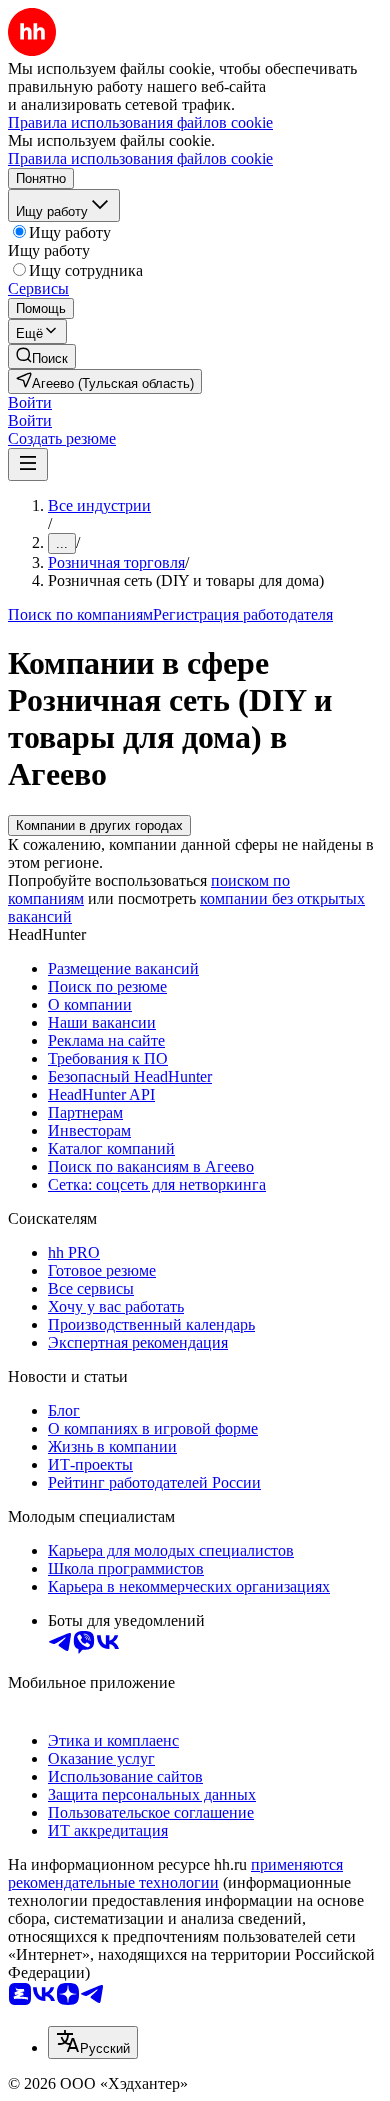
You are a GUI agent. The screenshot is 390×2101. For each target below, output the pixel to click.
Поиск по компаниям (80, 614)
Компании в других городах (99, 825)
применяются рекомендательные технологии (175, 1873)
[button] (30, 402)
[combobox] (93, 2042)
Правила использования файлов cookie (140, 158)
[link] (42, 356)
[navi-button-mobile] (28, 464)
